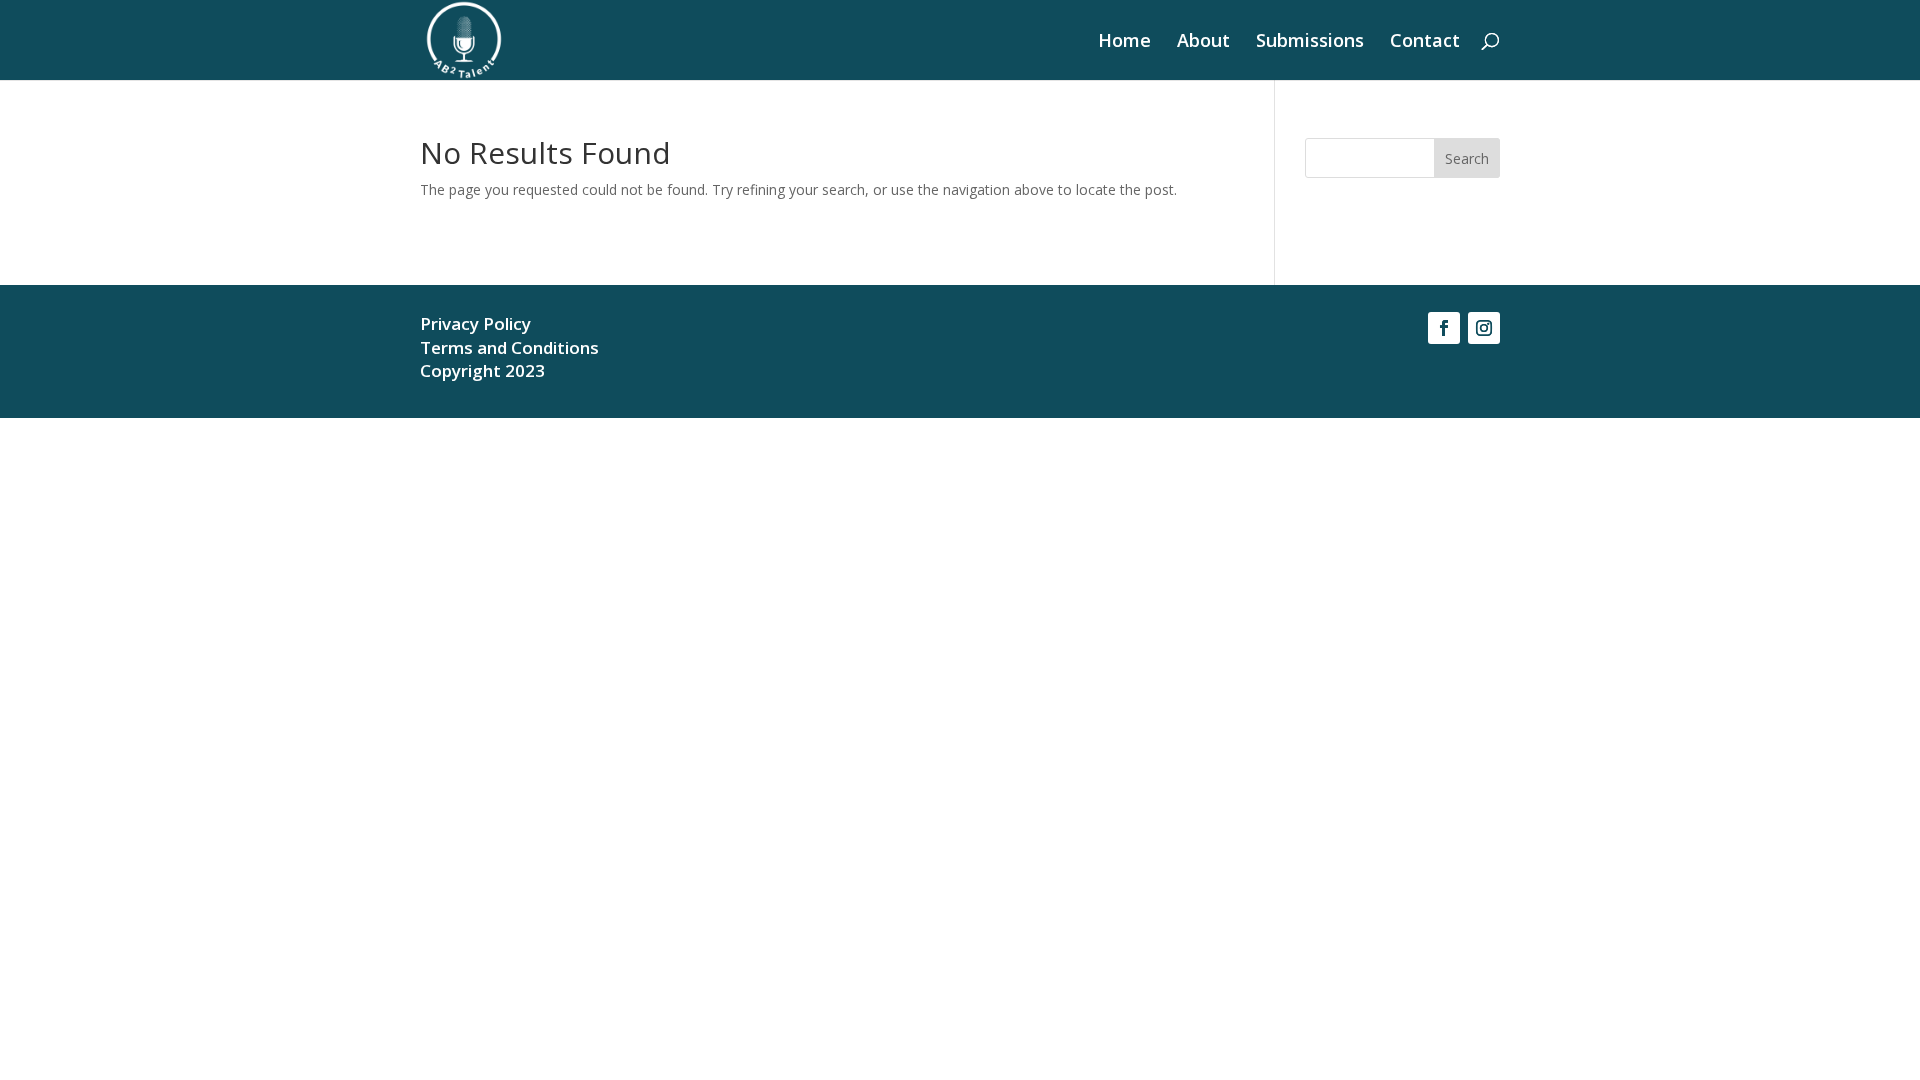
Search (1467, 158)
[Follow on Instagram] (1484, 328)
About (1203, 42)
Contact (1425, 42)
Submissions (1310, 42)
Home (1124, 42)
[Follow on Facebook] (1444, 328)
